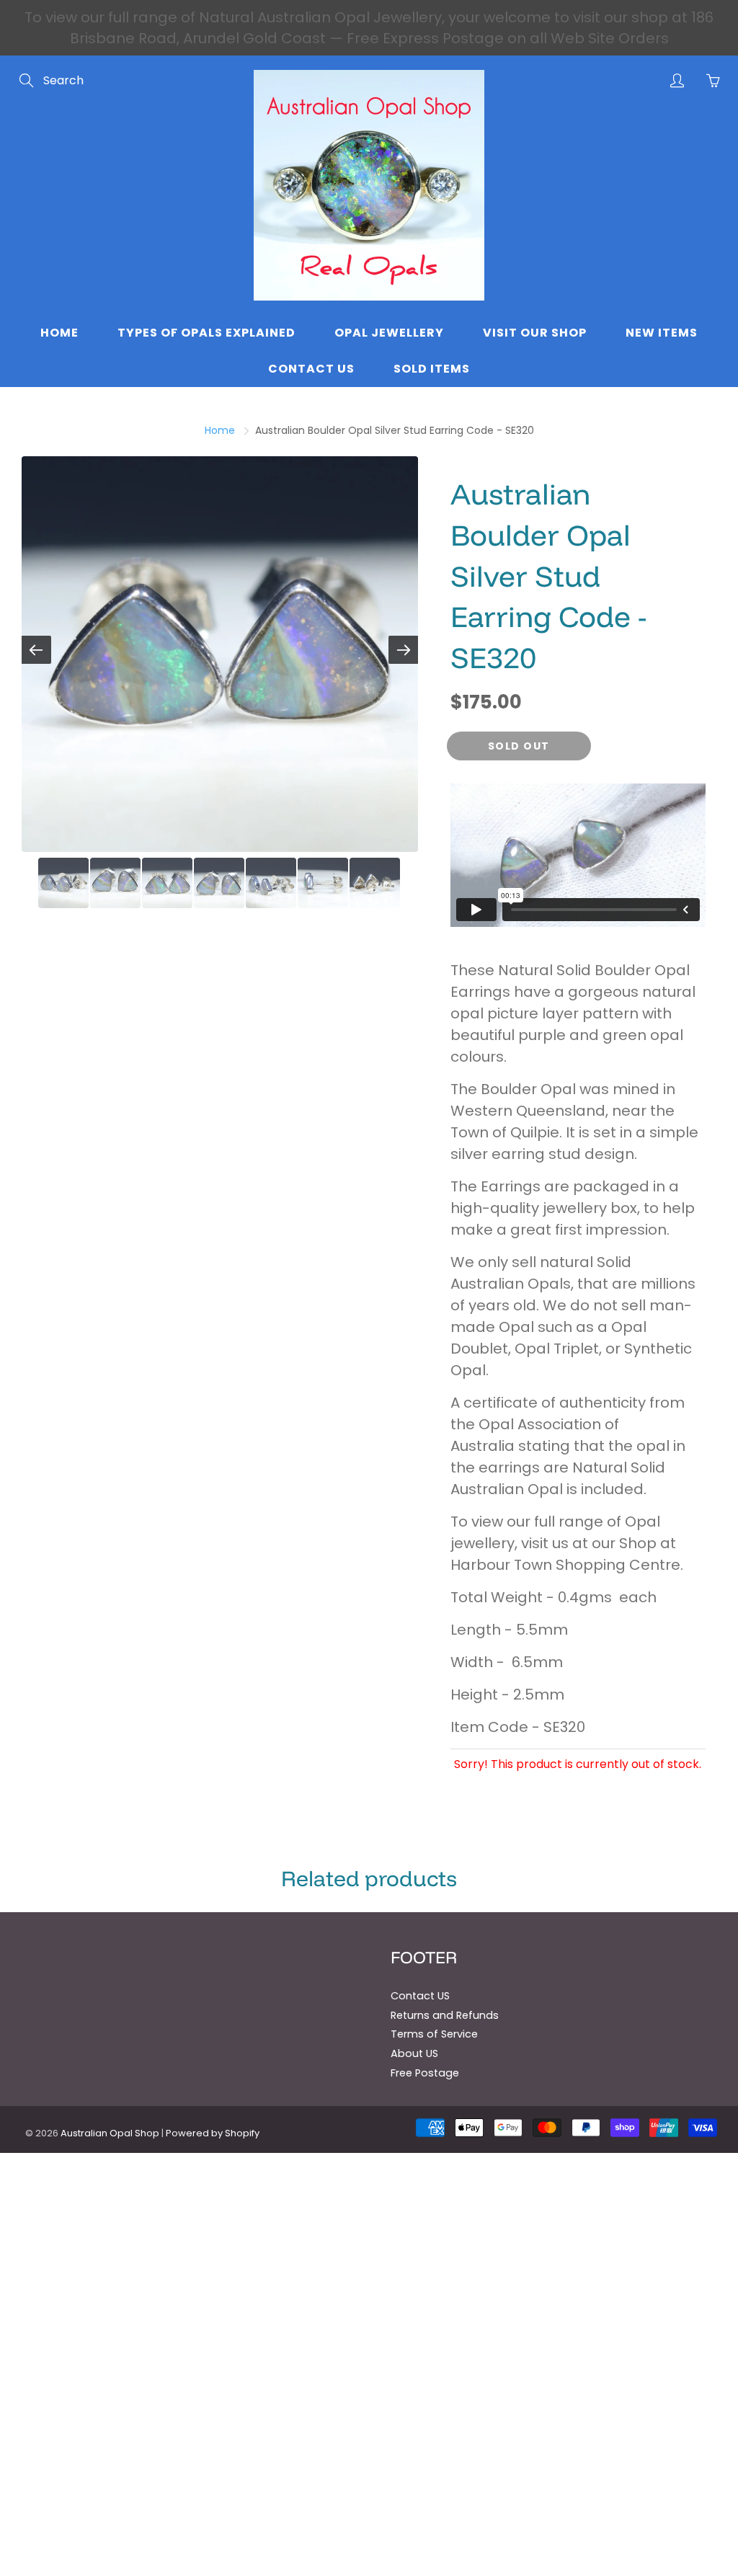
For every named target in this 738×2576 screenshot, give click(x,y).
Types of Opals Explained (206, 333)
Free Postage (425, 2073)
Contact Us (311, 369)
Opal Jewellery (389, 333)
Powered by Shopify (213, 2133)
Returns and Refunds (445, 2015)
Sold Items (432, 369)
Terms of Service (434, 2034)
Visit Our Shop (535, 333)
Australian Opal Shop (110, 2133)
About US (414, 2053)
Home (59, 333)
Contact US (420, 1996)
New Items (662, 333)
